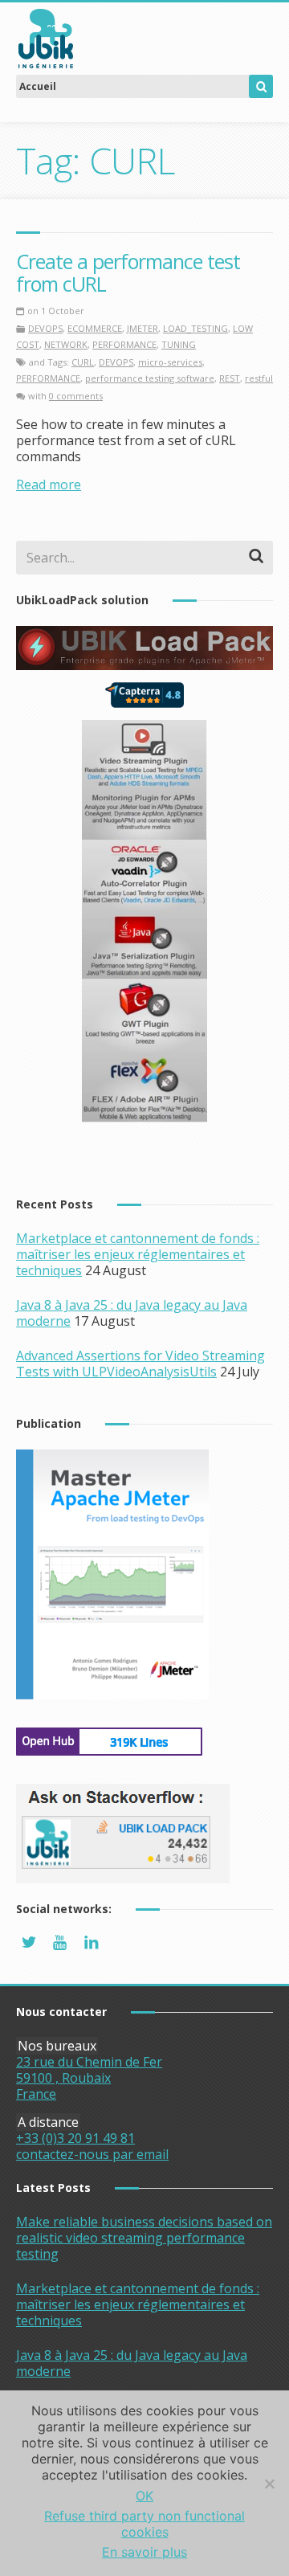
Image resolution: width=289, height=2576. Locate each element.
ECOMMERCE (95, 328)
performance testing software (150, 378)
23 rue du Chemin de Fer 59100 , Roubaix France (89, 2078)
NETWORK (66, 344)
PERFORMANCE (124, 344)
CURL (83, 362)
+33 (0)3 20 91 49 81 (75, 2138)
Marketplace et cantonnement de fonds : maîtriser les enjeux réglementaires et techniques (138, 1254)
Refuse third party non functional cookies (144, 2524)
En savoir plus (144, 2552)
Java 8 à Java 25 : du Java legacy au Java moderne (132, 2363)
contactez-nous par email (92, 2154)
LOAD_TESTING (195, 328)
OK (144, 2496)
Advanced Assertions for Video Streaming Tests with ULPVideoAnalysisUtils (140, 1364)
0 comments (76, 396)
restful (259, 378)
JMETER (142, 328)
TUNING (179, 344)
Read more (49, 485)
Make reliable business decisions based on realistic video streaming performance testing (144, 2238)
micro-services (170, 362)
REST (230, 378)
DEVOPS (45, 328)
